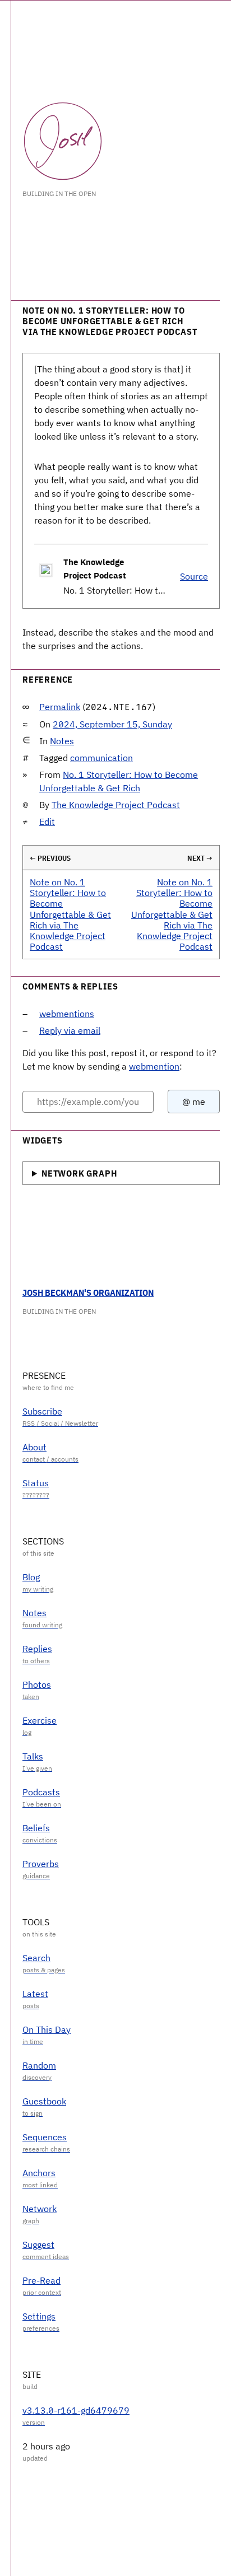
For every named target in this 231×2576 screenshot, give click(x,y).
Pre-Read (41, 2280)
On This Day (47, 2029)
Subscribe (42, 1411)
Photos (37, 1684)
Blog (31, 1577)
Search (36, 1958)
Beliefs (36, 1828)
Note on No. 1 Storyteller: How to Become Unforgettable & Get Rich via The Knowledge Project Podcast (70, 914)
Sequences (45, 2137)
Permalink (60, 707)
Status (36, 1483)
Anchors (39, 2173)
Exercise (40, 1720)
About (34, 1447)
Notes (62, 741)
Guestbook (44, 2101)
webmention (154, 1066)
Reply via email (70, 1030)
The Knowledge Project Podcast (116, 805)
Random (39, 2065)
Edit (47, 822)
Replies (37, 1649)
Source (194, 576)
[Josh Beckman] (63, 141)
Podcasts (41, 1792)
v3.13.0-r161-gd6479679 (76, 2410)
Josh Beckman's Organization (88, 1292)
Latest (35, 1994)
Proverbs (41, 1864)
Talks (33, 1756)
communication (101, 758)
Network (40, 2209)
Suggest (38, 2244)
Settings (39, 2316)
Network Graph (79, 1173)
